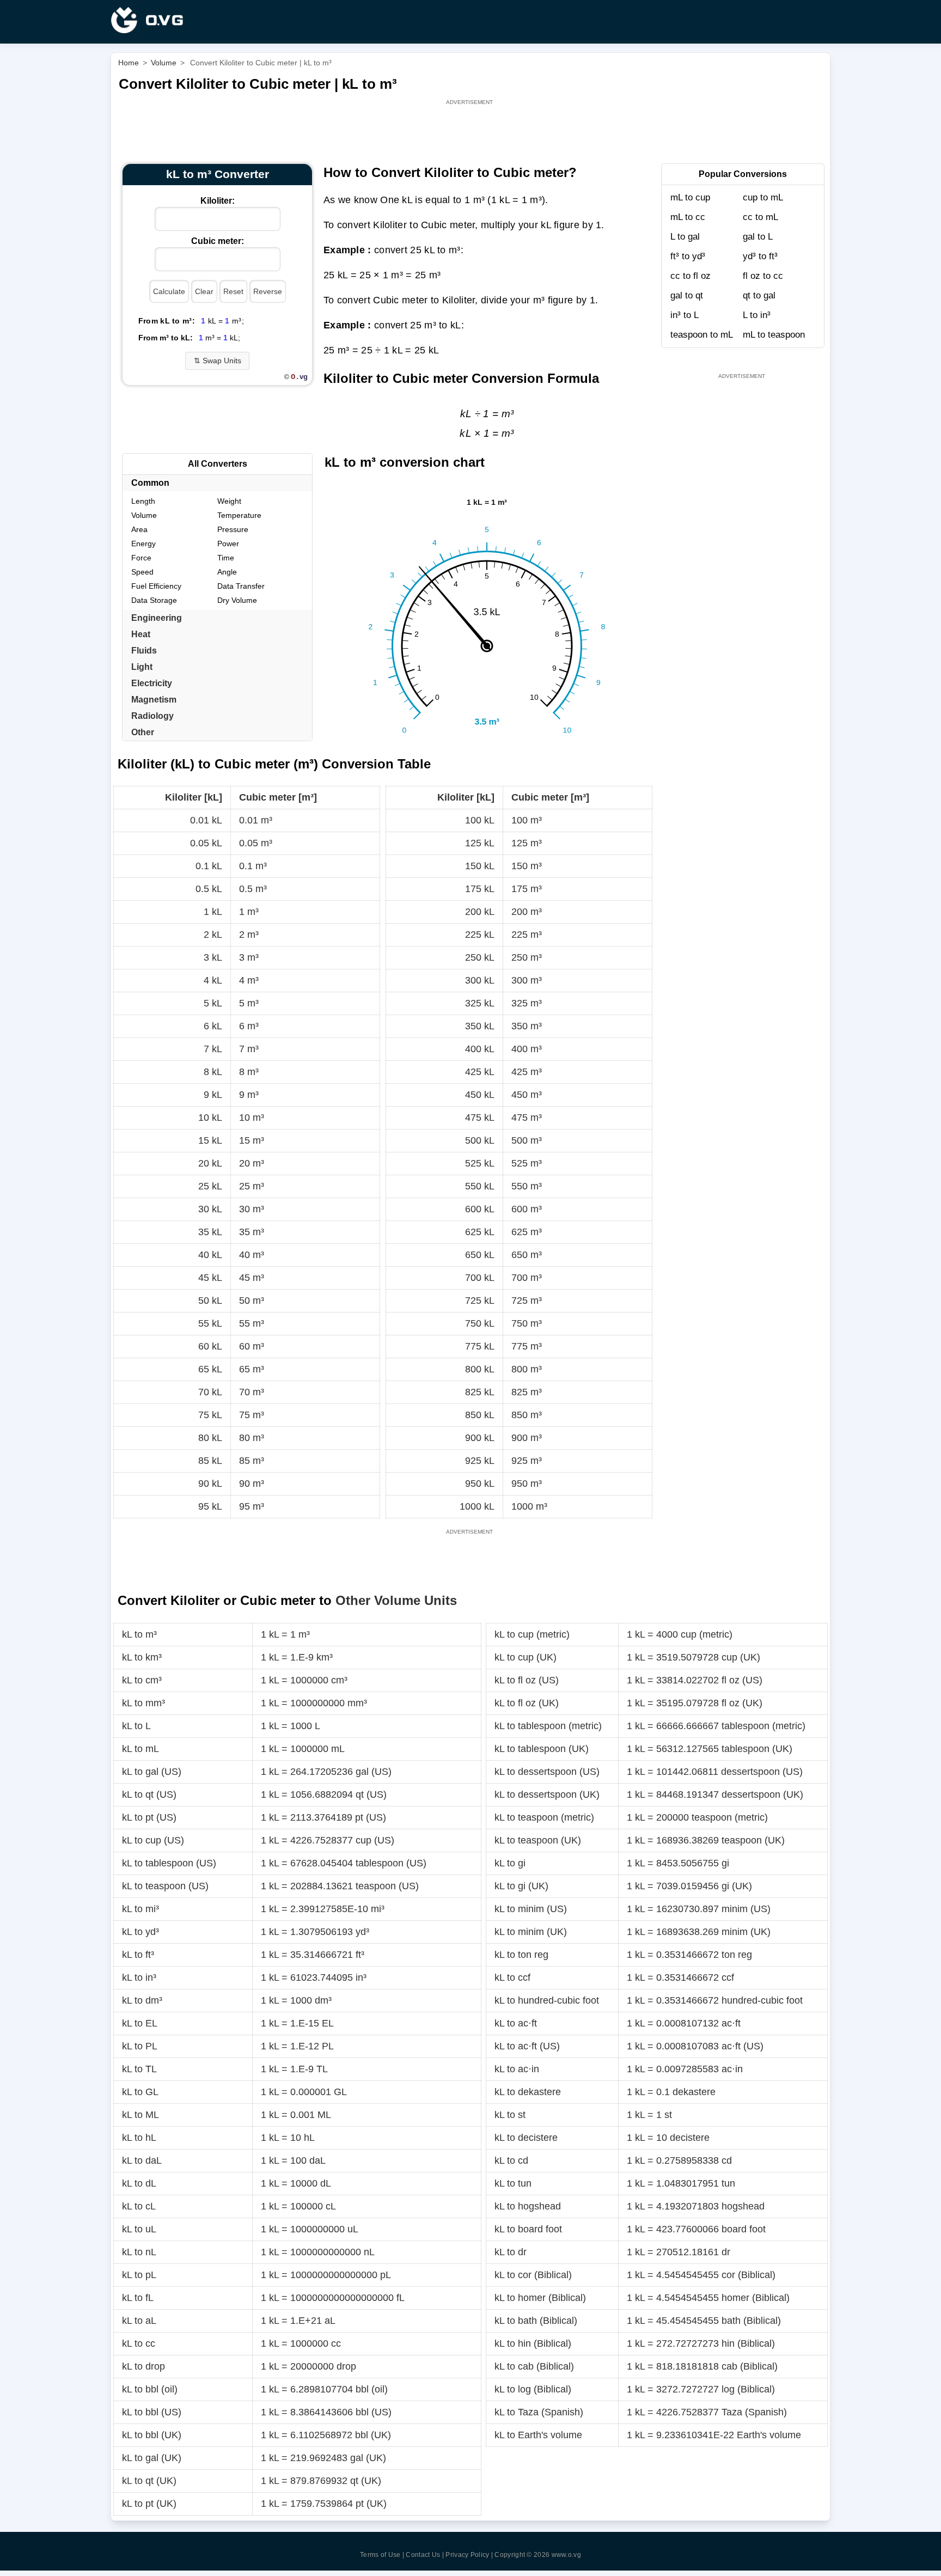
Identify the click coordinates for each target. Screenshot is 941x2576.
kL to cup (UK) (526, 1657)
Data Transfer (241, 586)
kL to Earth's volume (538, 2435)
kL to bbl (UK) (152, 2435)
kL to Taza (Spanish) (539, 2412)
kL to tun (513, 2183)
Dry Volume (237, 600)
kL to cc (139, 2343)
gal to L (758, 237)
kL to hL (139, 2138)
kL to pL (139, 2275)
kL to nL (139, 2252)
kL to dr (511, 2252)
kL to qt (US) (149, 1794)
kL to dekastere (528, 2092)
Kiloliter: (218, 201)
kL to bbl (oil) (150, 2389)
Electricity (152, 683)
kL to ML (140, 2115)
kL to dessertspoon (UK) (547, 1794)
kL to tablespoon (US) (169, 1863)
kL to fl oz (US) (527, 1680)
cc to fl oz (691, 276)
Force (141, 558)
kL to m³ (139, 1634)
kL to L (136, 1726)
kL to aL (139, 2321)
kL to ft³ (138, 1955)
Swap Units (218, 361)
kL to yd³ (140, 1932)
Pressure (233, 529)
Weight (229, 501)
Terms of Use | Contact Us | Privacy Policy (425, 2555)
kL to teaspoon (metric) (544, 1817)
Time (226, 558)
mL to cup (690, 197)
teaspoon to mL (702, 335)
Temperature (239, 515)
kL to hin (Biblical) (533, 2343)
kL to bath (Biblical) (536, 2321)
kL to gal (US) (152, 1772)
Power (228, 544)
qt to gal (759, 295)
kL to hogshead (528, 2206)
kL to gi (510, 1863)
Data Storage (154, 600)
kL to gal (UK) (152, 2458)
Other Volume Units (396, 1600)
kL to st (510, 2115)
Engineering (157, 618)
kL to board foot (528, 2229)
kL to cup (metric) (532, 1634)
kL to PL (140, 2046)
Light (142, 667)
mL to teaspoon (774, 335)
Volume (144, 515)
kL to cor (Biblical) (533, 2275)
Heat (141, 634)
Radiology (152, 716)
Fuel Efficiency (156, 586)
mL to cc (688, 217)
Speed (142, 572)
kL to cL (139, 2206)
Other (143, 732)
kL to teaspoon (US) (165, 1886)
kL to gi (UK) (521, 1886)
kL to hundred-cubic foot (547, 2000)
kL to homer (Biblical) (540, 2298)
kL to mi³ (140, 1909)
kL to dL (139, 2183)
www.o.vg (566, 2555)
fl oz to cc (763, 276)
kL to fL (138, 2298)
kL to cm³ (142, 1680)
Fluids (144, 651)
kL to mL (140, 1749)
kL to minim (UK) (531, 1932)
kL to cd (511, 2160)
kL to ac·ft (516, 2023)
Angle (227, 572)
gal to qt (687, 295)
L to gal (685, 237)
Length (143, 501)
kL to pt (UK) (149, 2504)
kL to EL (140, 2023)
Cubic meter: (218, 241)
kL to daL (142, 2160)
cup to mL (763, 197)
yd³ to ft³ (760, 256)
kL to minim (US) (531, 1909)
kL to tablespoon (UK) (542, 1749)
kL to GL (140, 2092)
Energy (143, 544)
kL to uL (139, 2229)
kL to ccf (512, 1977)
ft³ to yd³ (688, 256)
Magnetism (154, 700)
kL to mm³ (143, 1703)
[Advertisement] (471, 132)
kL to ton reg (521, 1955)
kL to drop (143, 2366)
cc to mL (760, 217)
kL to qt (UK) (149, 2481)
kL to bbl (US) (152, 2412)
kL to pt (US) (149, 1817)
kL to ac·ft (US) (527, 2046)
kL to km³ (142, 1657)
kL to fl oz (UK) (527, 1703)
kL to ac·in (517, 2069)
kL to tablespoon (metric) (548, 1726)
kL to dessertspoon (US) (547, 1772)
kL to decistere (526, 2138)
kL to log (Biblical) (533, 2389)
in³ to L (685, 315)
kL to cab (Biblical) (534, 2366)
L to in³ (757, 315)
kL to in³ (139, 1977)
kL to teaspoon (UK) (538, 1840)
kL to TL (139, 2069)
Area (139, 529)
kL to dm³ (142, 2000)
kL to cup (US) (153, 1840)
